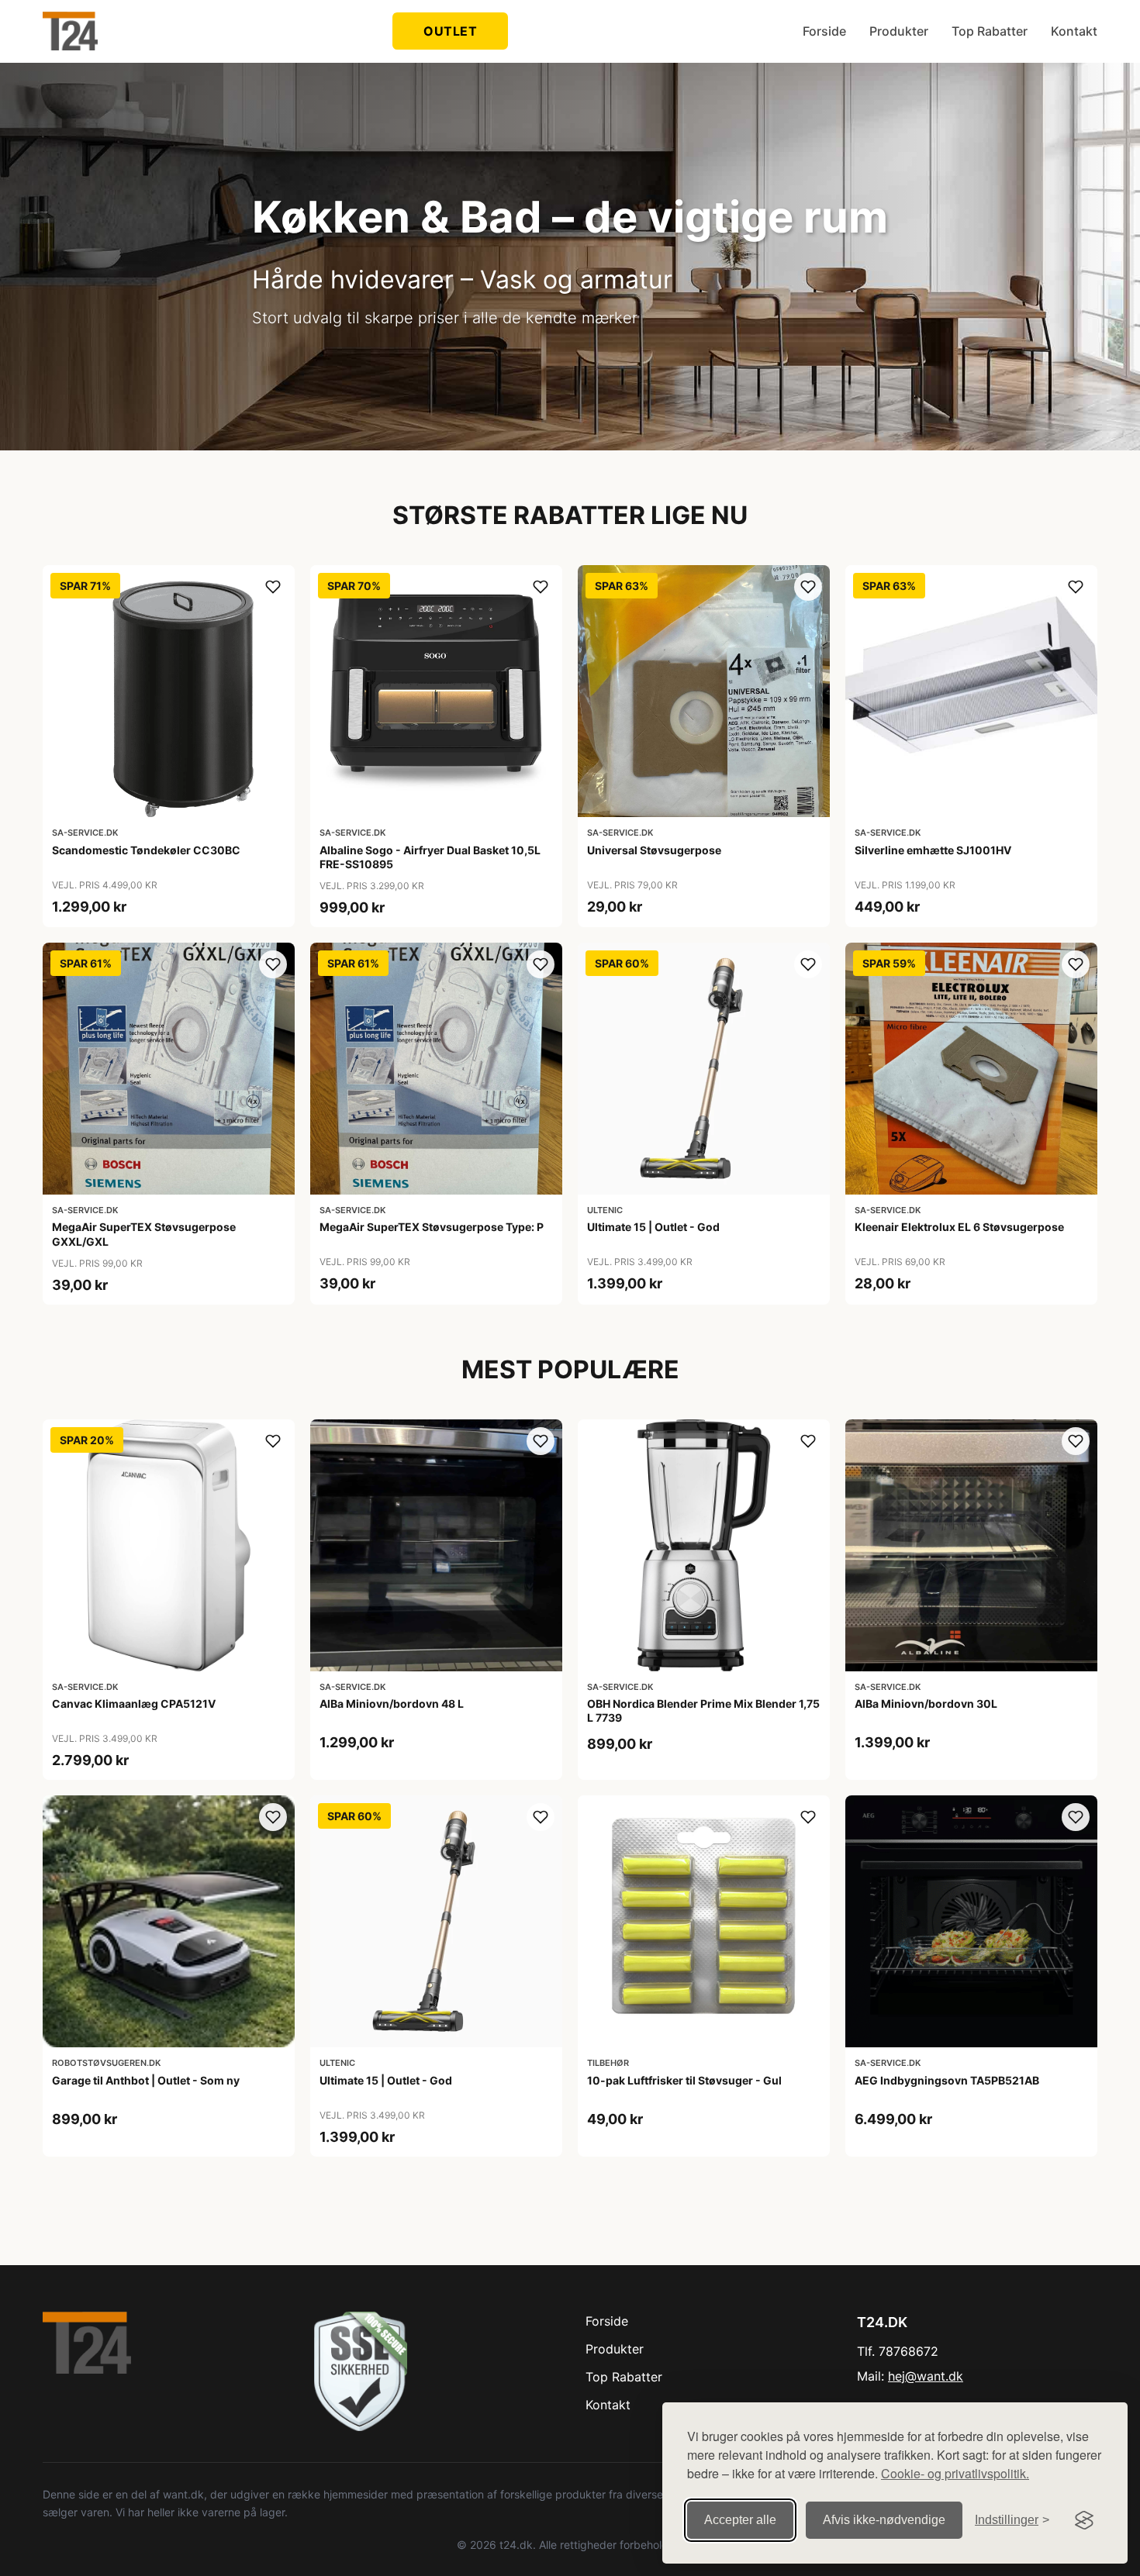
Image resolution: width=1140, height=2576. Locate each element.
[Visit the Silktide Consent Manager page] (1084, 2520)
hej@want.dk (926, 2376)
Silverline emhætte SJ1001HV (933, 850)
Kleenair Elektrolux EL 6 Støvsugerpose (959, 1227)
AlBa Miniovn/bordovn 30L (926, 1704)
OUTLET (450, 31)
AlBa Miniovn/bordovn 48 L (392, 1704)
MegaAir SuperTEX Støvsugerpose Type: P (432, 1227)
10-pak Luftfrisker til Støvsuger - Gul (684, 2080)
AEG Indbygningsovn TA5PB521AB (947, 2080)
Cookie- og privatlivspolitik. (955, 2473)
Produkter (899, 31)
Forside (824, 31)
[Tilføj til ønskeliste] (273, 587)
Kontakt (1074, 31)
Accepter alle (740, 2520)
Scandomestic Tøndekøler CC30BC (146, 850)
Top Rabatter (990, 31)
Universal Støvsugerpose (654, 850)
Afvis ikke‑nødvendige (884, 2520)
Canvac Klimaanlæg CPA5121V (134, 1704)
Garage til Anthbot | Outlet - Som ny (146, 2080)
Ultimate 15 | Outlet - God (653, 1227)
